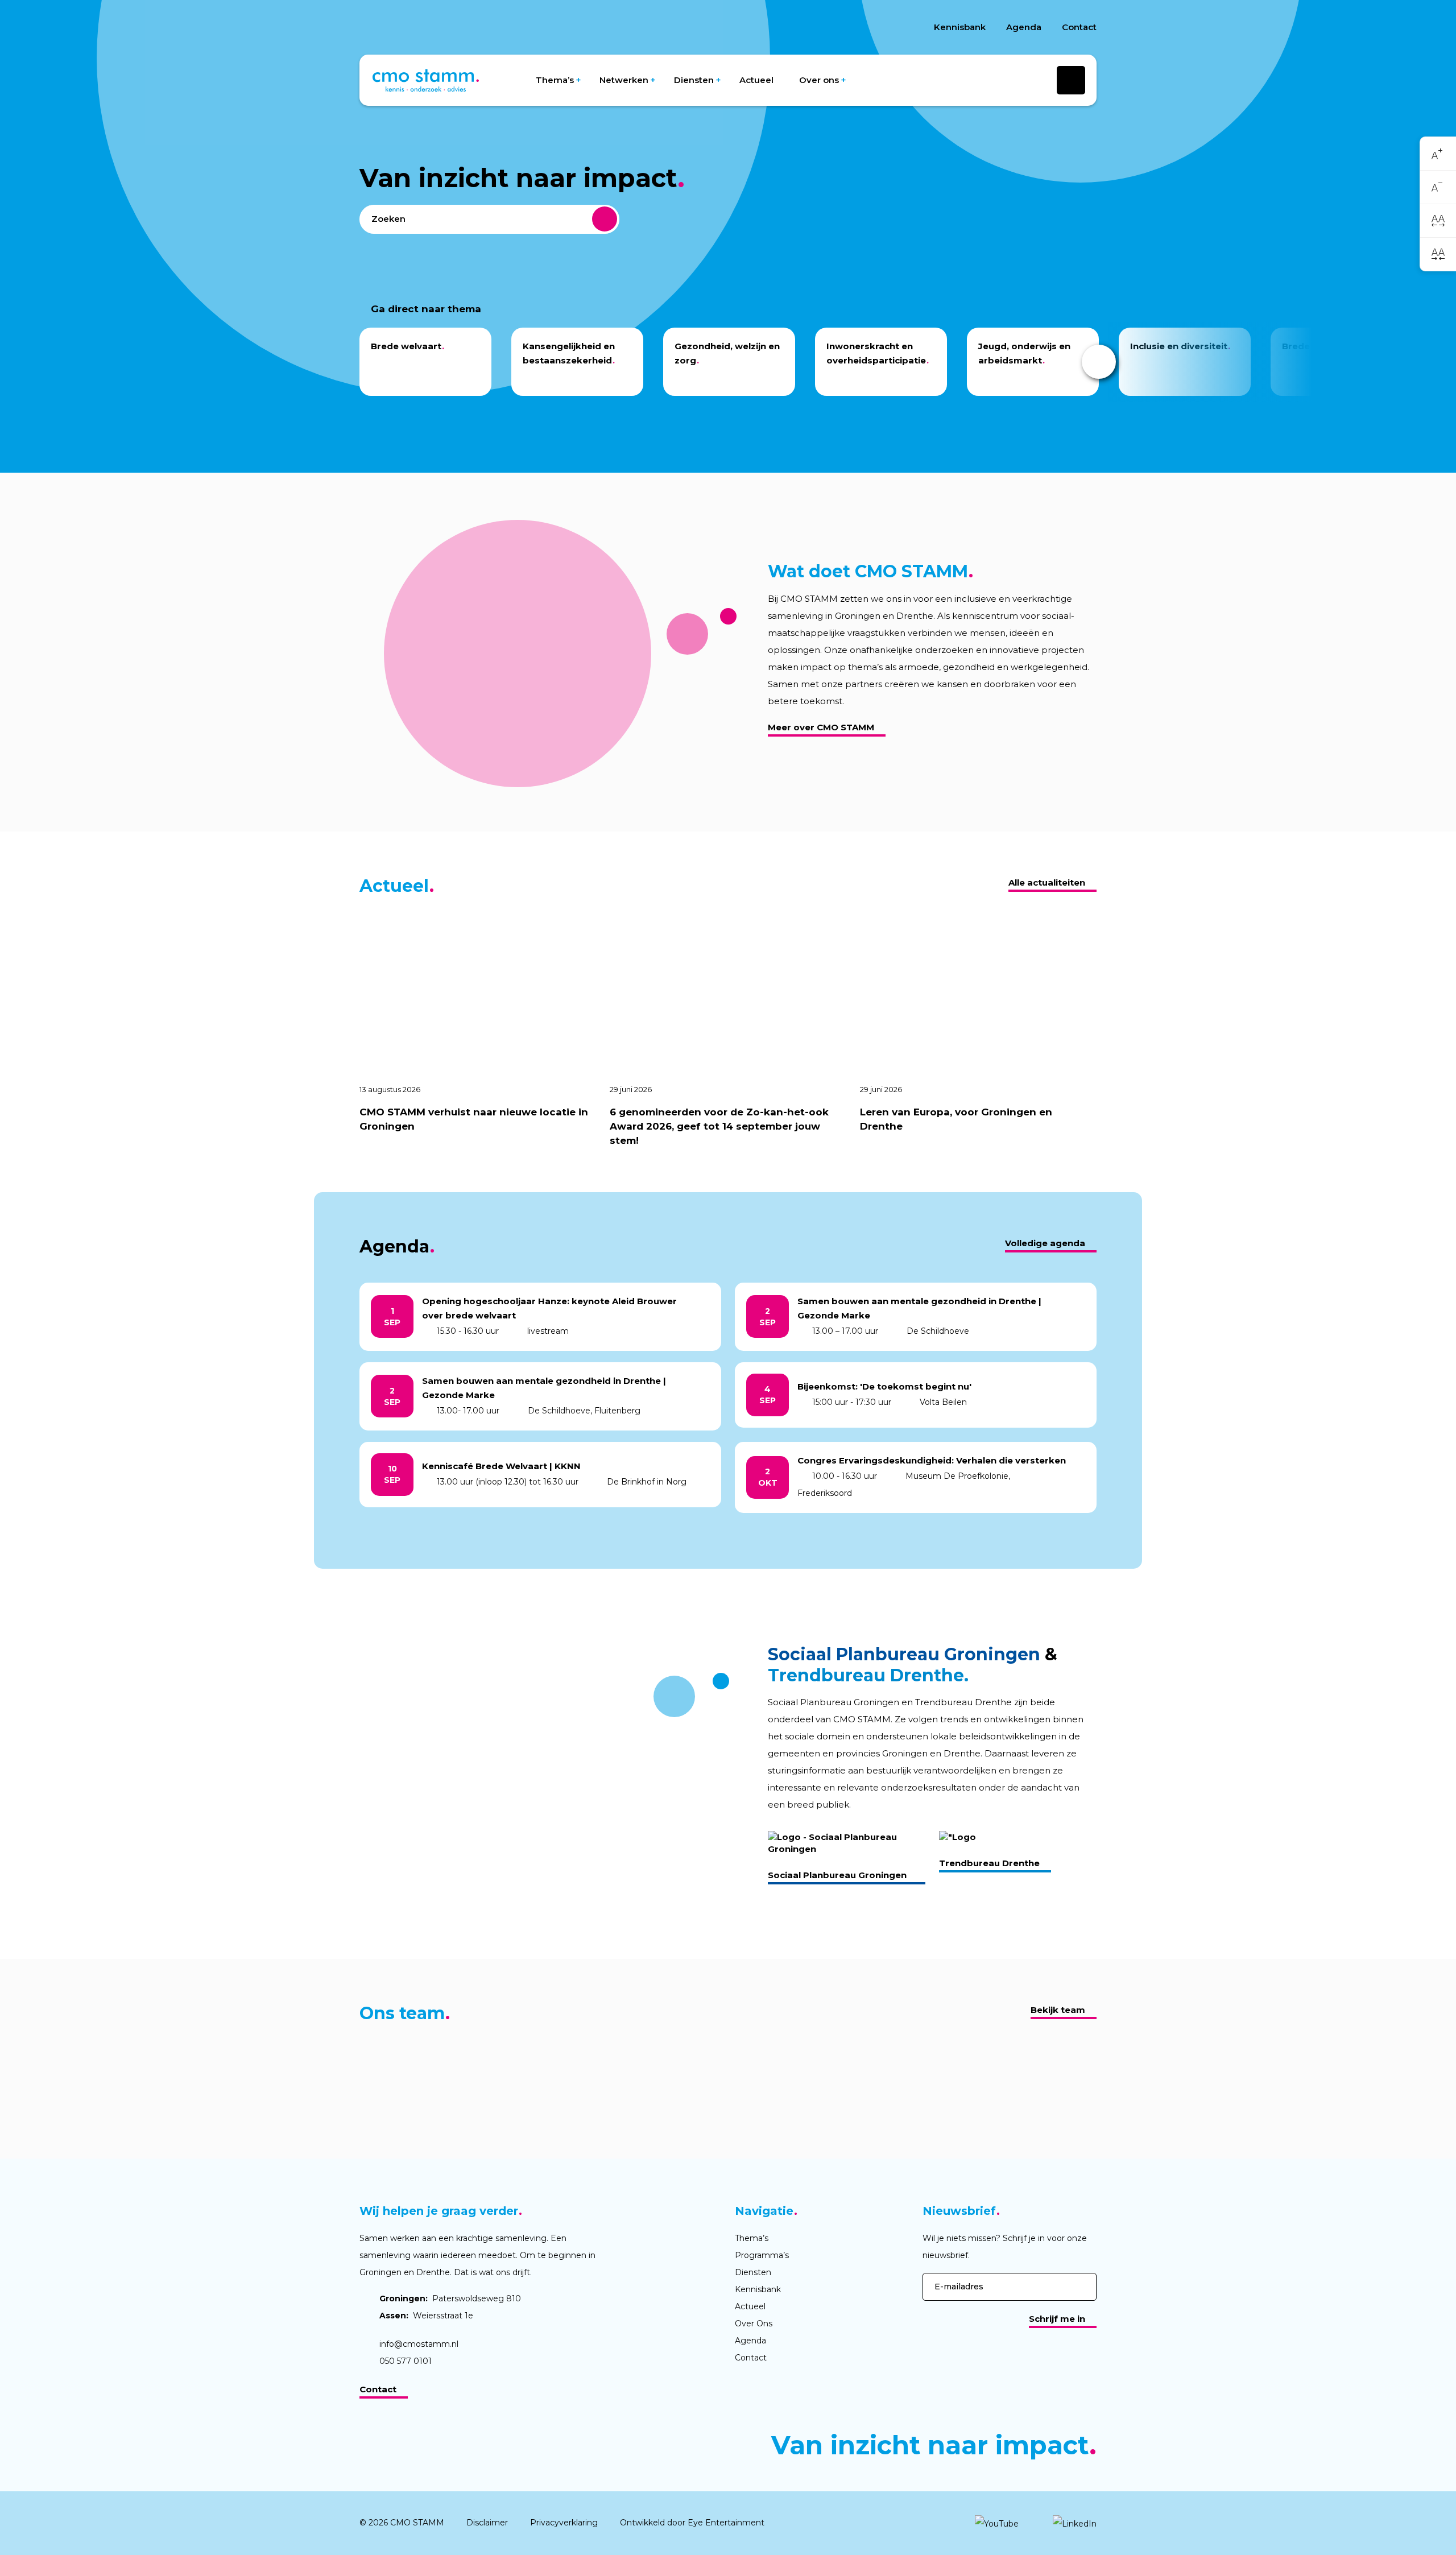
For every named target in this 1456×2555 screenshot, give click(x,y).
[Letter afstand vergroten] (1438, 221)
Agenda (1024, 27)
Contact (1079, 27)
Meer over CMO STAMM (821, 727)
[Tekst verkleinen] (1438, 187)
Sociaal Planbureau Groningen (837, 1875)
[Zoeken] (605, 219)
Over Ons (754, 2324)
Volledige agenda (1045, 1243)
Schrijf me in (1057, 2319)
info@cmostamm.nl (419, 2344)
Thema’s (555, 80)
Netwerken (624, 80)
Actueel (756, 80)
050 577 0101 (406, 2361)
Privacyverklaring (564, 2523)
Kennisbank (960, 27)
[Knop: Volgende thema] (1099, 362)
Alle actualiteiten (1047, 882)
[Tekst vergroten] (1438, 154)
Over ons (819, 80)
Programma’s (762, 2255)
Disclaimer (487, 2523)
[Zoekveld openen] (1071, 80)
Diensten (694, 80)
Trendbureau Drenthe (989, 1863)
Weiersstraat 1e (426, 2316)
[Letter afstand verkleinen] (1438, 254)
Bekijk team (1058, 2010)
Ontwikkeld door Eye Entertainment (692, 2523)
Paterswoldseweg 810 (450, 2298)
